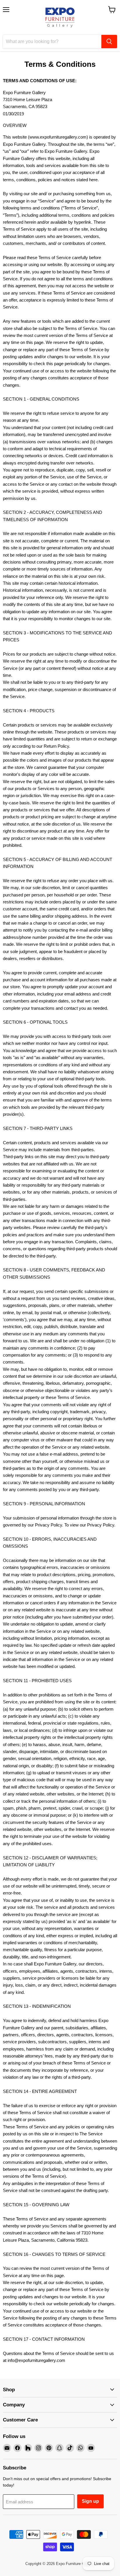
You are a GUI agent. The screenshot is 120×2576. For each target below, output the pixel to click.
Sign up (90, 2501)
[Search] (109, 42)
